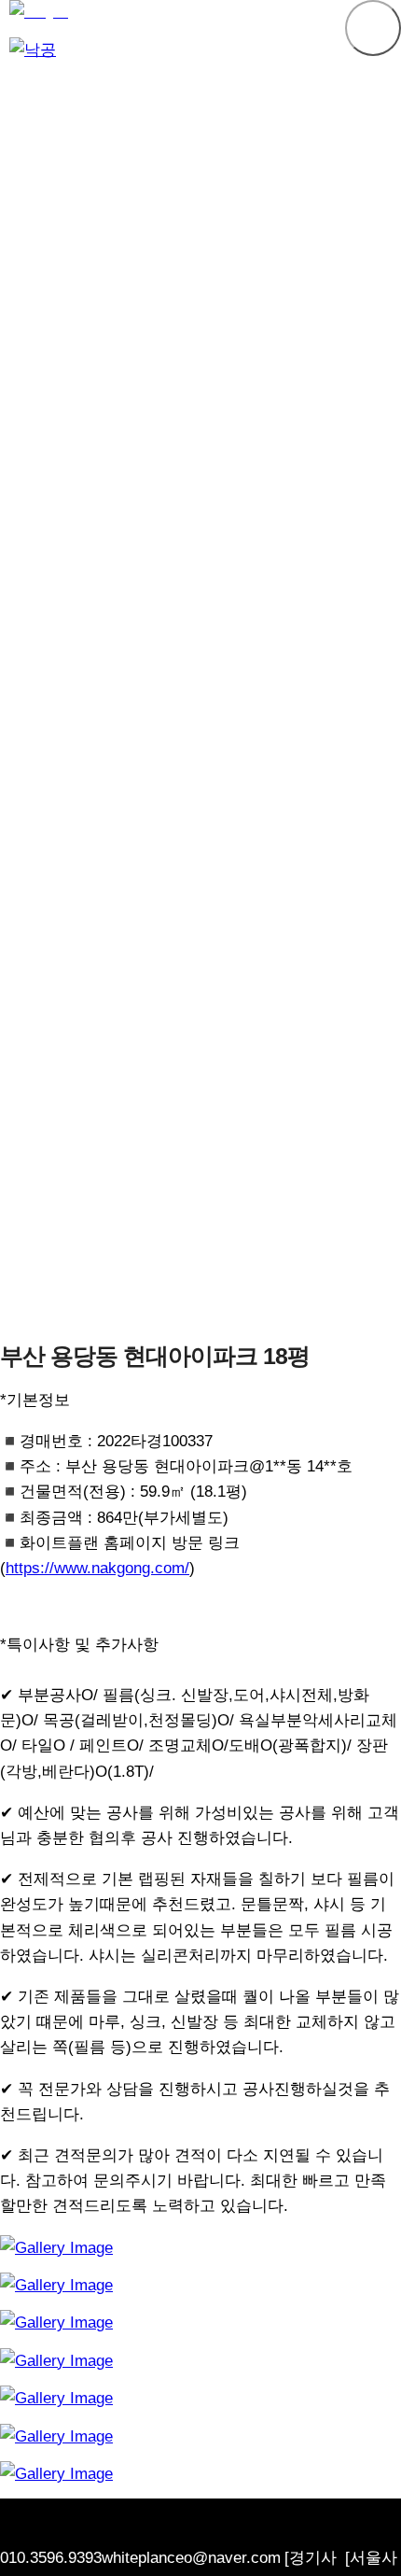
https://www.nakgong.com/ (97, 1568)
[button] (373, 28)
